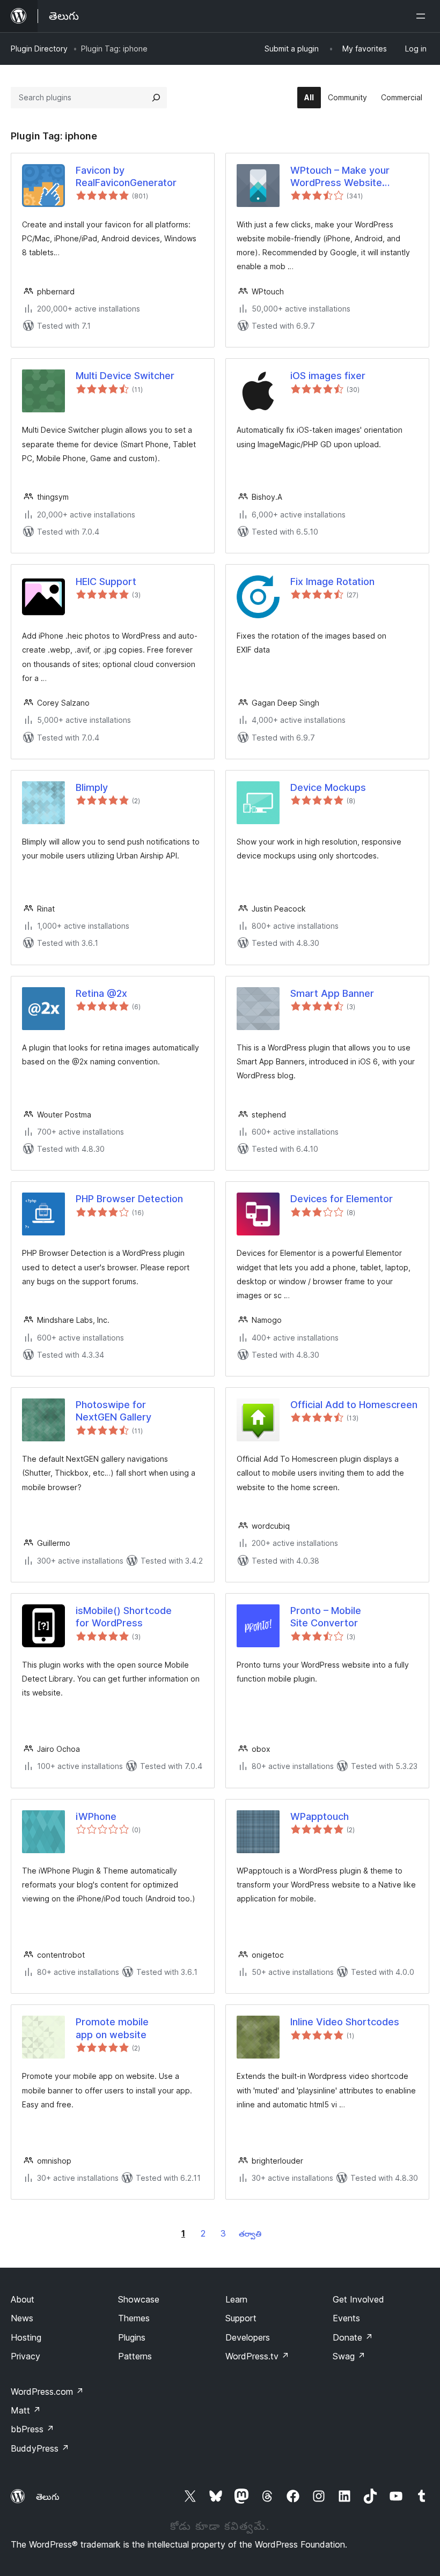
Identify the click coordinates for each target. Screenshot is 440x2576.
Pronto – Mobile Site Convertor (326, 1617)
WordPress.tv (257, 2356)
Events (346, 2318)
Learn (236, 2299)
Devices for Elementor (342, 1199)
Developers (248, 2337)
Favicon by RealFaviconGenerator (126, 176)
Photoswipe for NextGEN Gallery (113, 1411)
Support (241, 2318)
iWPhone (96, 1816)
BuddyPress (40, 2448)
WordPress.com (47, 2392)
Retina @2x (101, 993)
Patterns (135, 2356)
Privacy (25, 2356)
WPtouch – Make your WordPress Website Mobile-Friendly (340, 177)
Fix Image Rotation (332, 582)
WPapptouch (320, 1816)
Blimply (92, 787)
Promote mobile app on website (112, 2028)
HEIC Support (106, 582)
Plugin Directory (39, 49)
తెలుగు (48, 2497)
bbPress (32, 2429)
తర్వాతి (250, 2234)
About (23, 2299)
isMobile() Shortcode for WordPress (124, 1617)
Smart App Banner (332, 993)
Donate (353, 2337)
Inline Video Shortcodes (345, 2022)
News (22, 2318)
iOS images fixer (328, 376)
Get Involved (358, 2299)
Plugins (132, 2337)
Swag (349, 2356)
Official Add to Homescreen (354, 1405)
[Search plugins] (156, 98)
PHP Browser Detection (129, 1199)
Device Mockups (328, 787)
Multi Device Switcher (125, 376)
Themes (134, 2318)
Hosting (26, 2337)
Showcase (139, 2299)
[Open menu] (423, 16)
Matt (26, 2410)
